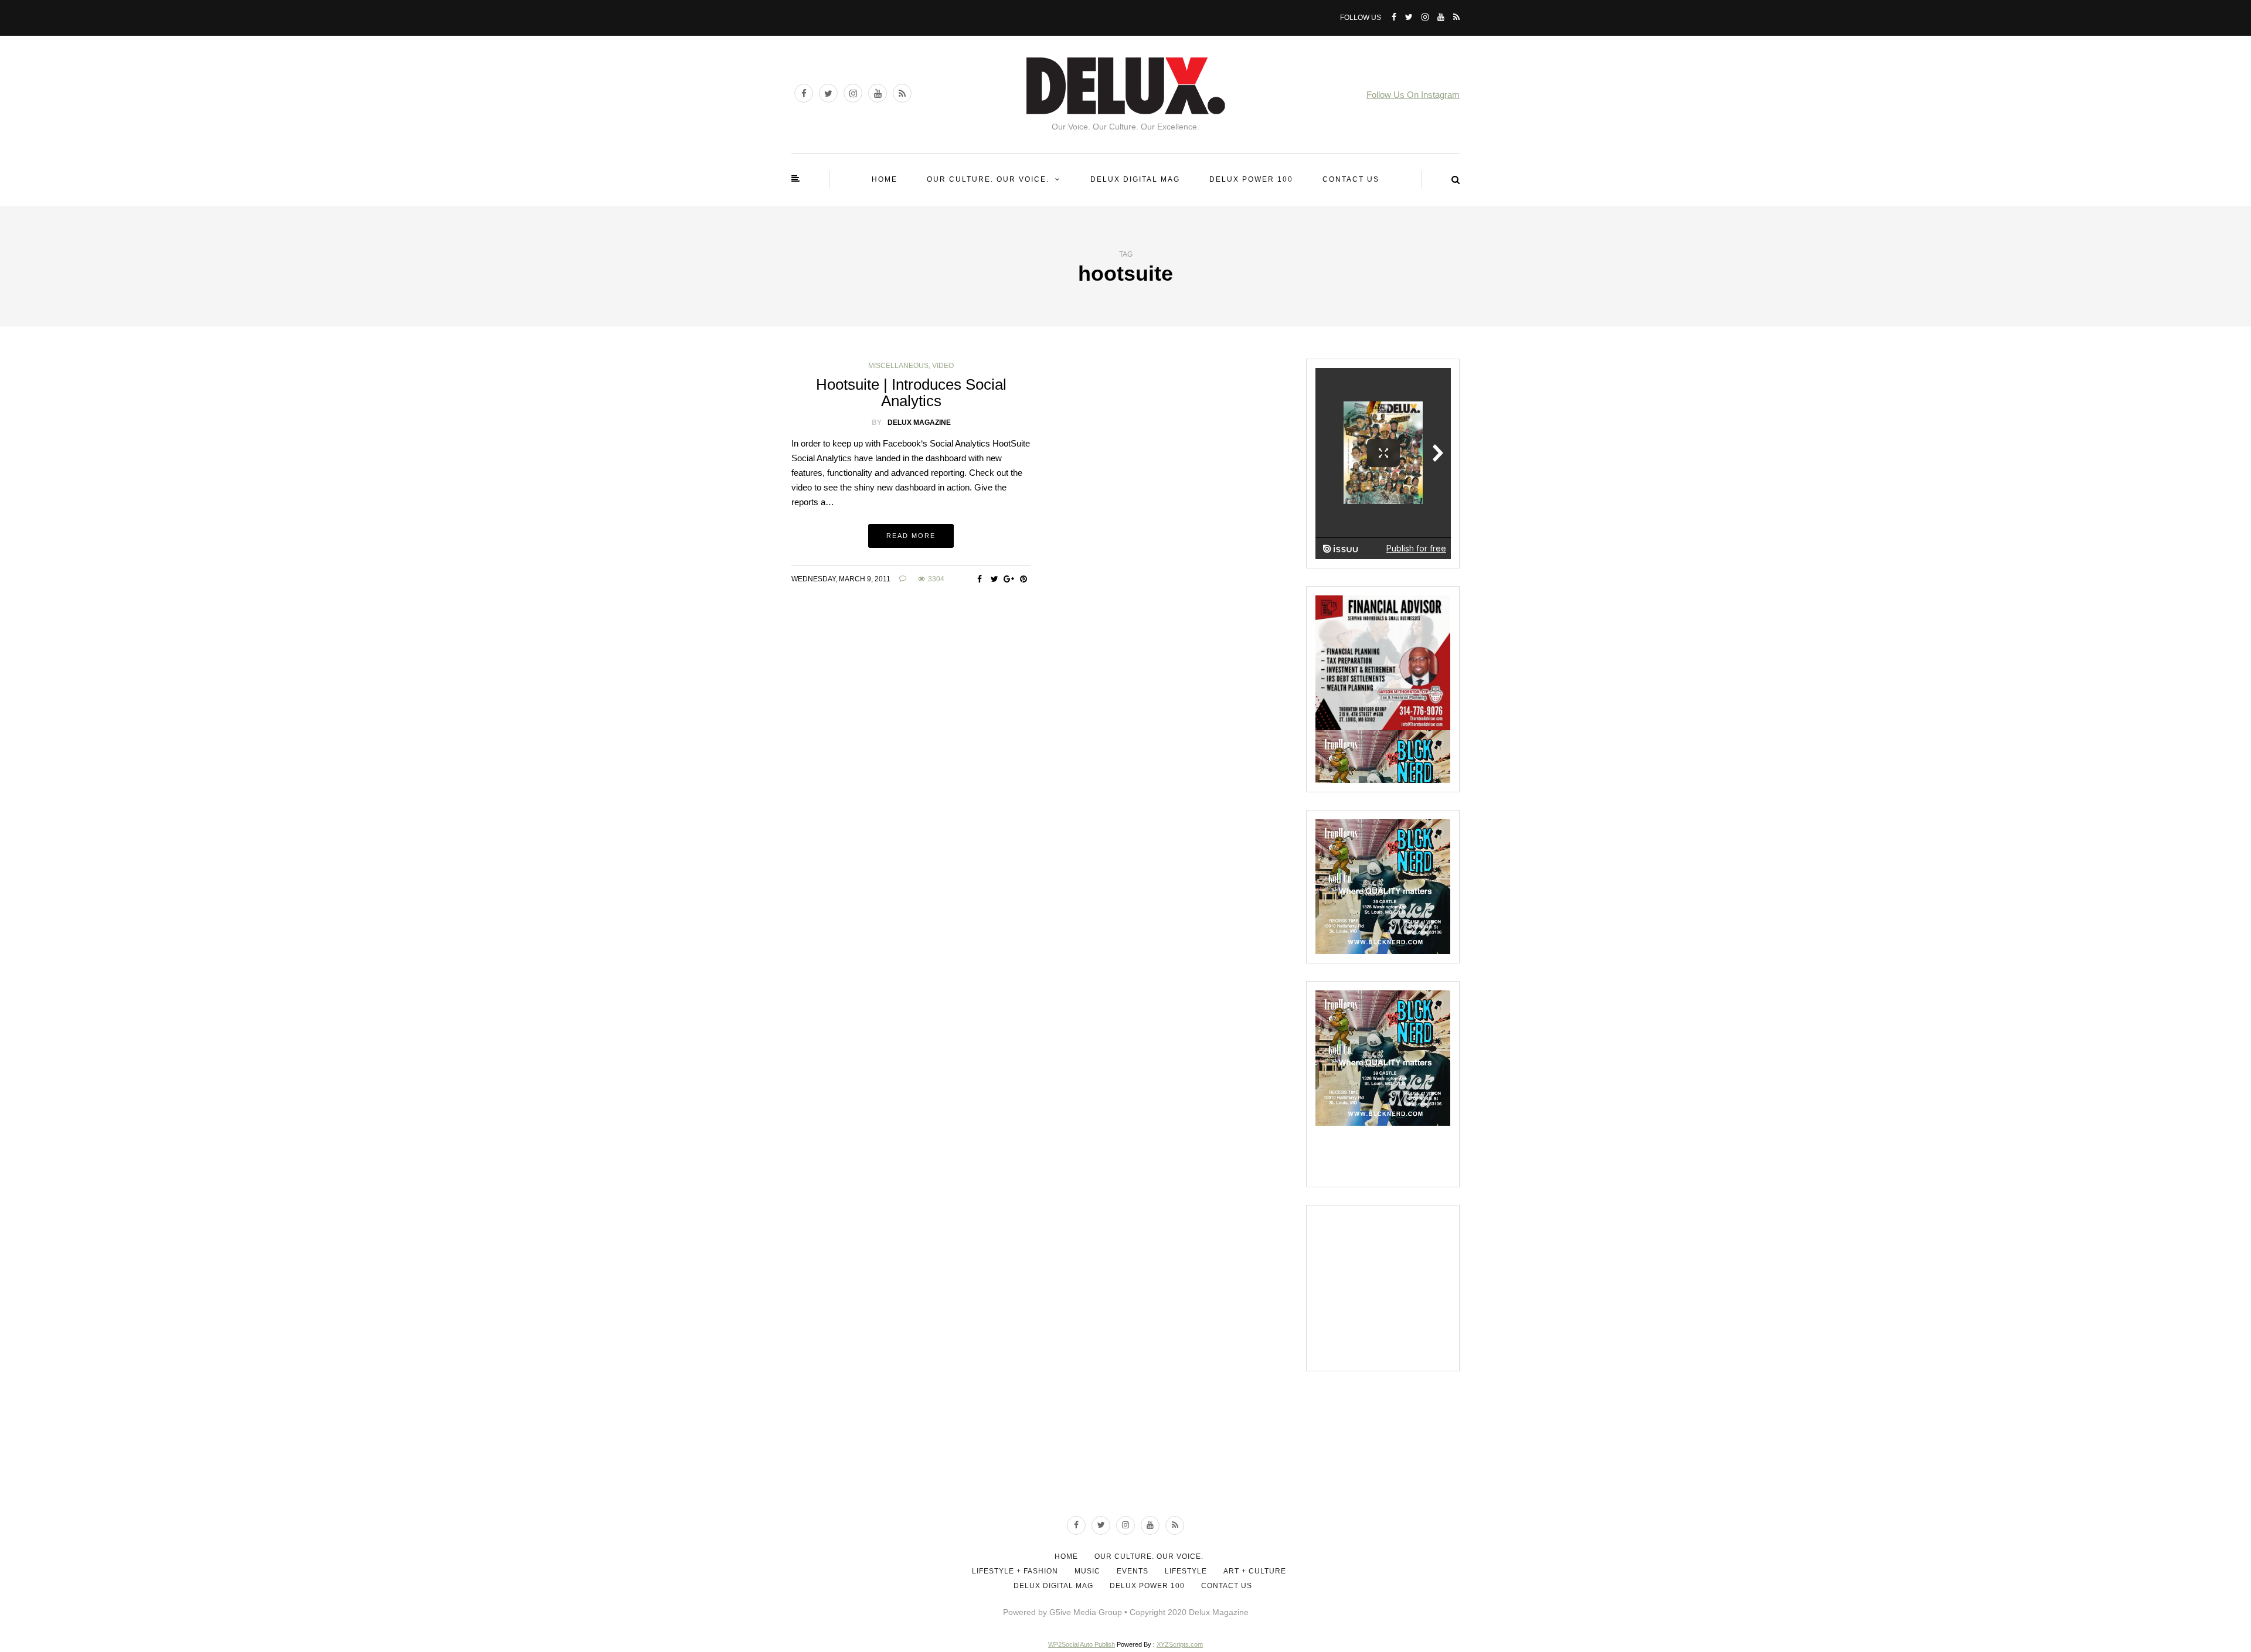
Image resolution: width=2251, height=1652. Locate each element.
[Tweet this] (994, 579)
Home (885, 179)
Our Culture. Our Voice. (988, 179)
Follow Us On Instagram (1413, 95)
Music (1087, 1571)
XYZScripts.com (1180, 1644)
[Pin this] (1024, 579)
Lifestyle (1186, 1571)
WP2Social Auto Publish (1082, 1644)
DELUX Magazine (919, 423)
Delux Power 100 (1251, 179)
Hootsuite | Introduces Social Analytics (911, 393)
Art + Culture (1255, 1571)
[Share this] (980, 579)
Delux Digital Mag (1135, 179)
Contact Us (1351, 179)
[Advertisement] (1403, 1287)
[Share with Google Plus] (1009, 579)
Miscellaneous (898, 366)
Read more (911, 536)
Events (1133, 1571)
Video (943, 366)
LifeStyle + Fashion (1015, 1571)
